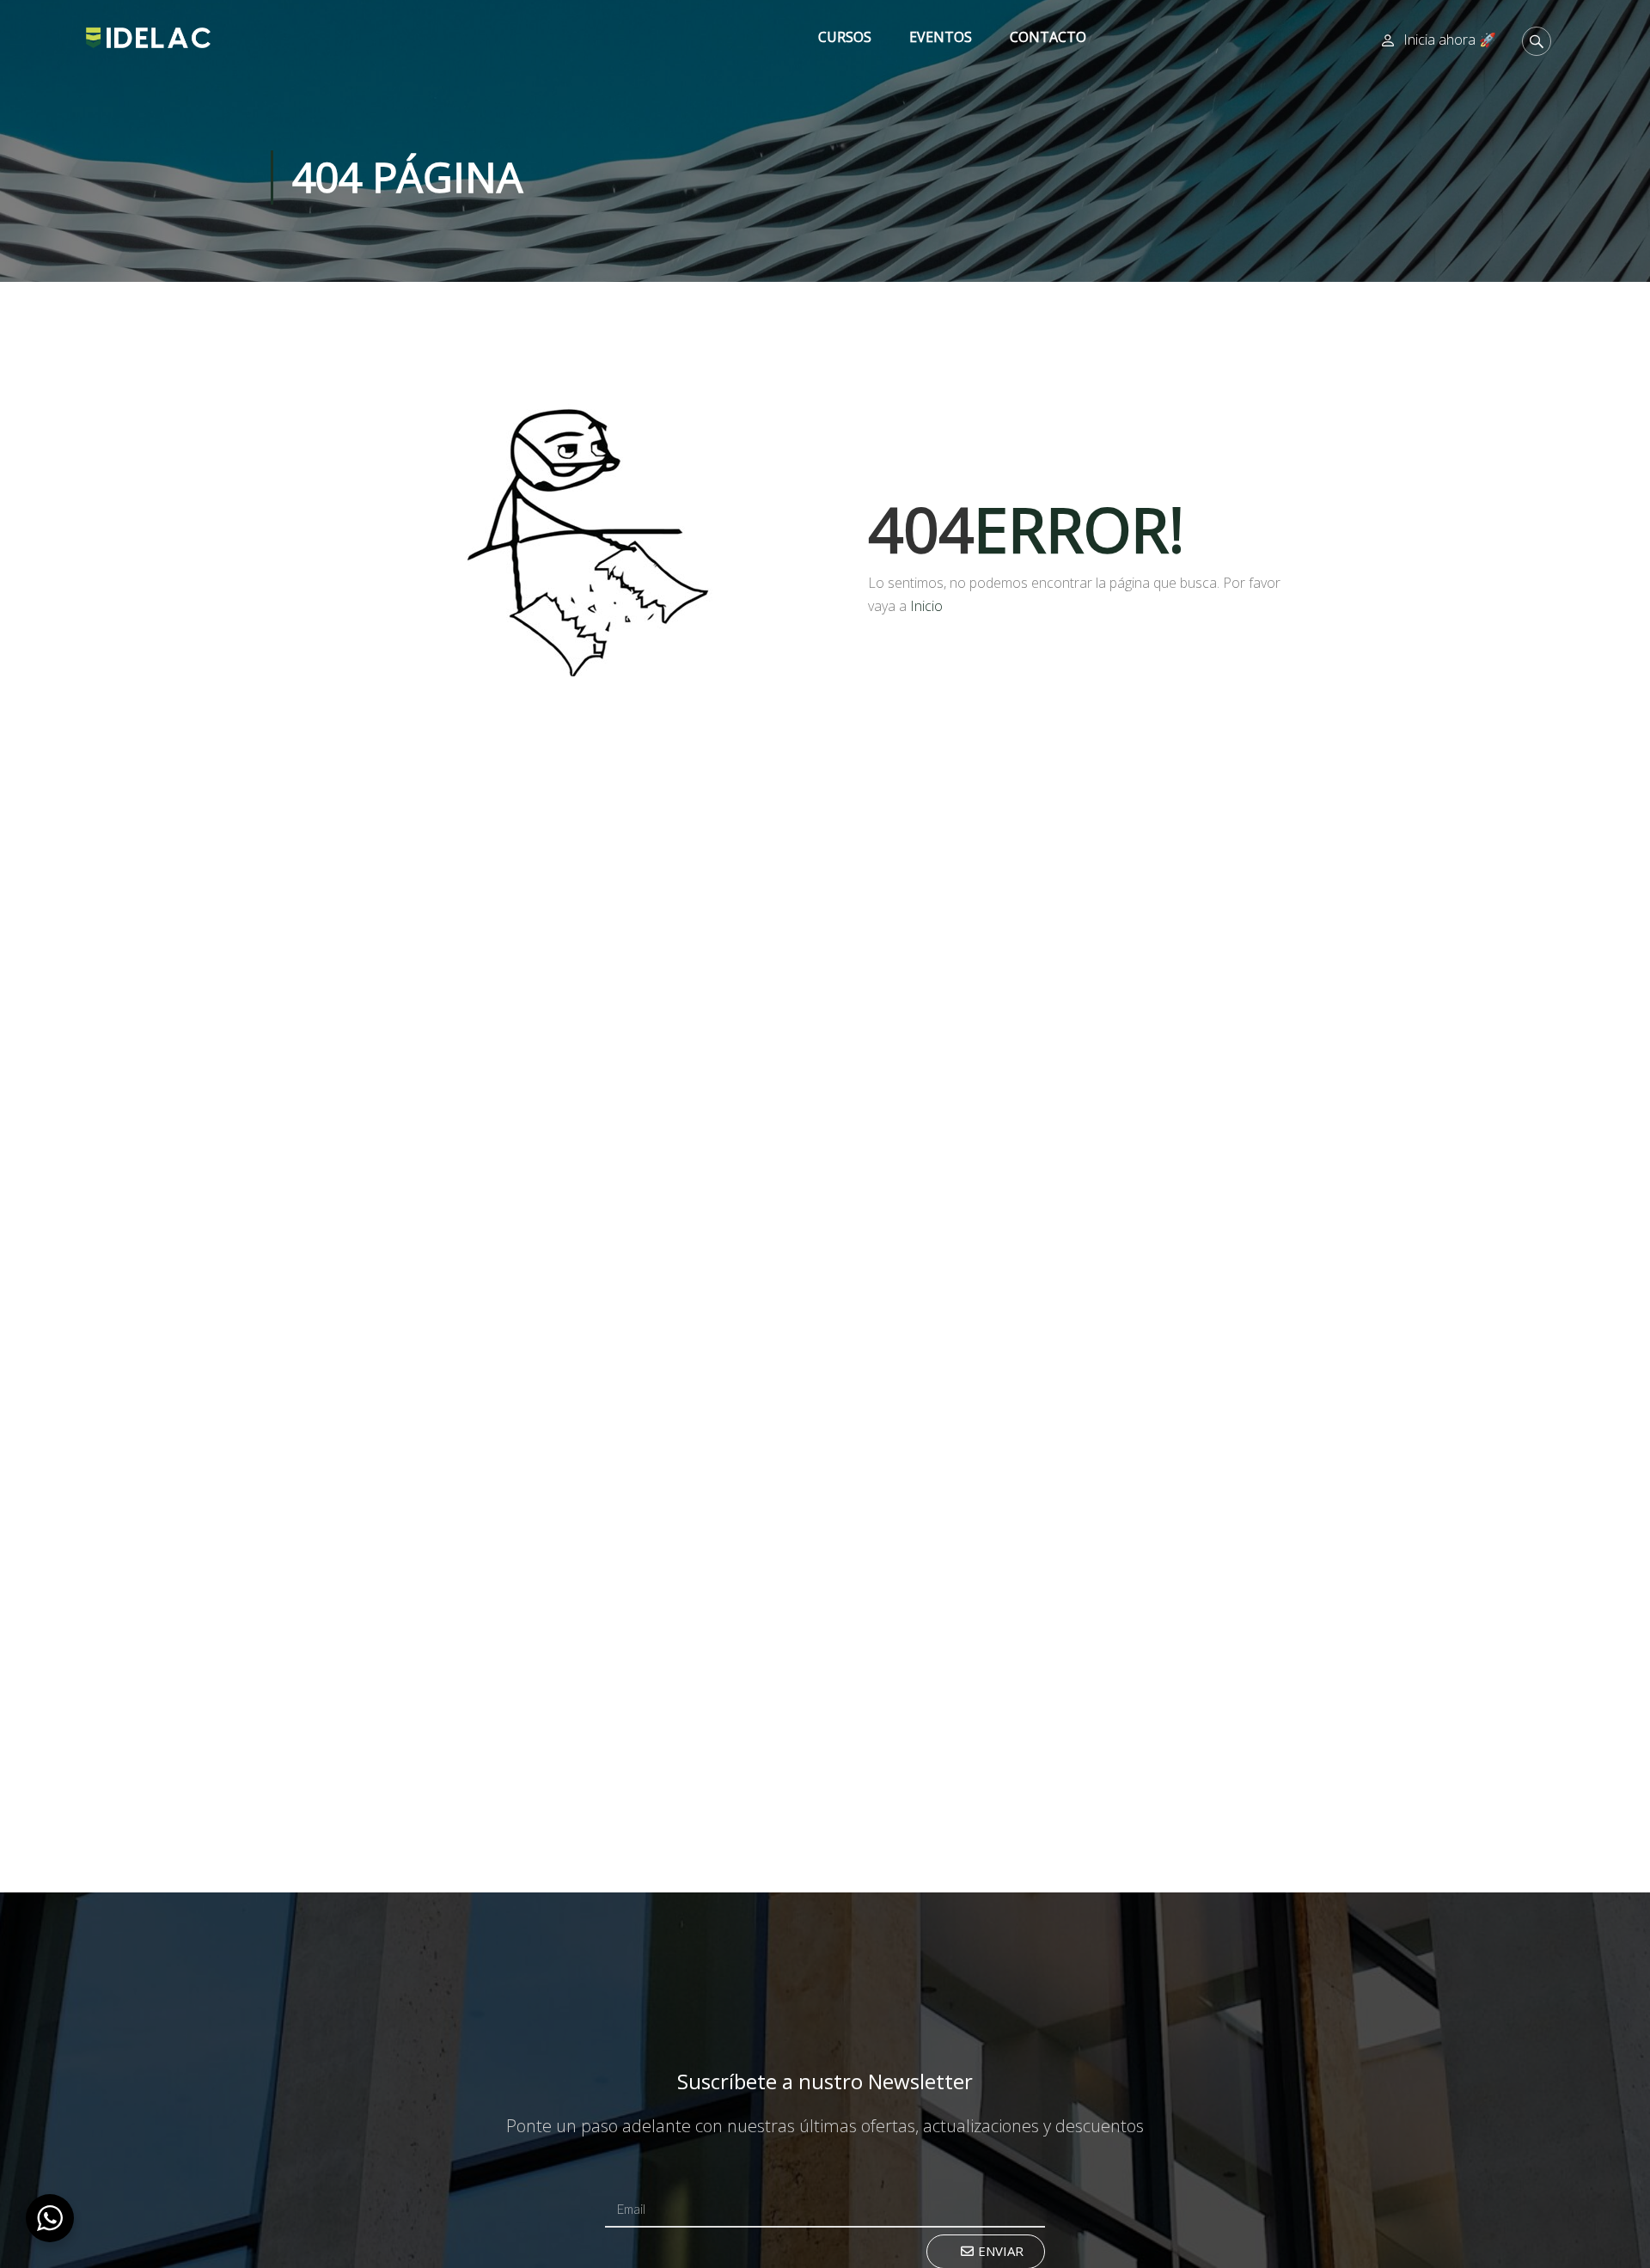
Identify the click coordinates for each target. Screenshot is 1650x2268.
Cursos (845, 37)
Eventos (941, 37)
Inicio (926, 606)
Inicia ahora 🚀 (1450, 40)
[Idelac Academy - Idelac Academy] (148, 37)
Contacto (1048, 37)
